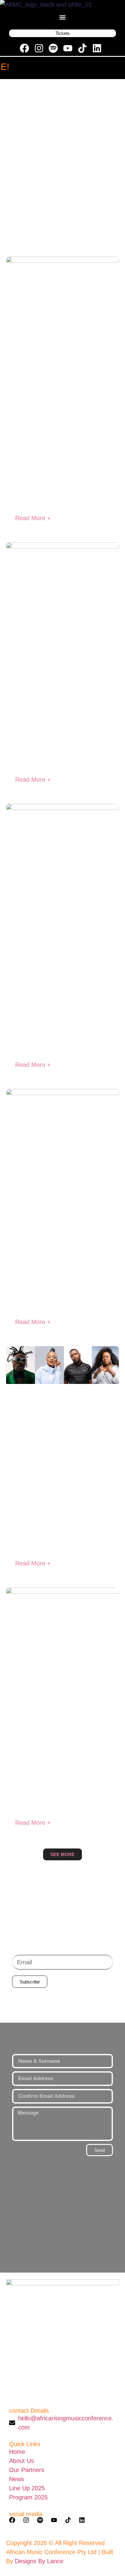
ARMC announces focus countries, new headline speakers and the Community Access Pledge (62, 1512)
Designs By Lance (39, 2561)
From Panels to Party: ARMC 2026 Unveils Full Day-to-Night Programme (62, 1270)
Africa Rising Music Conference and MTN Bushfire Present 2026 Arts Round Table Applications (59, 1771)
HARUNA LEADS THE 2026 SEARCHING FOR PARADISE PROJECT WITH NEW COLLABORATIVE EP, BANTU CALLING (56, 450)
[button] (63, 17)
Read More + (33, 518)
